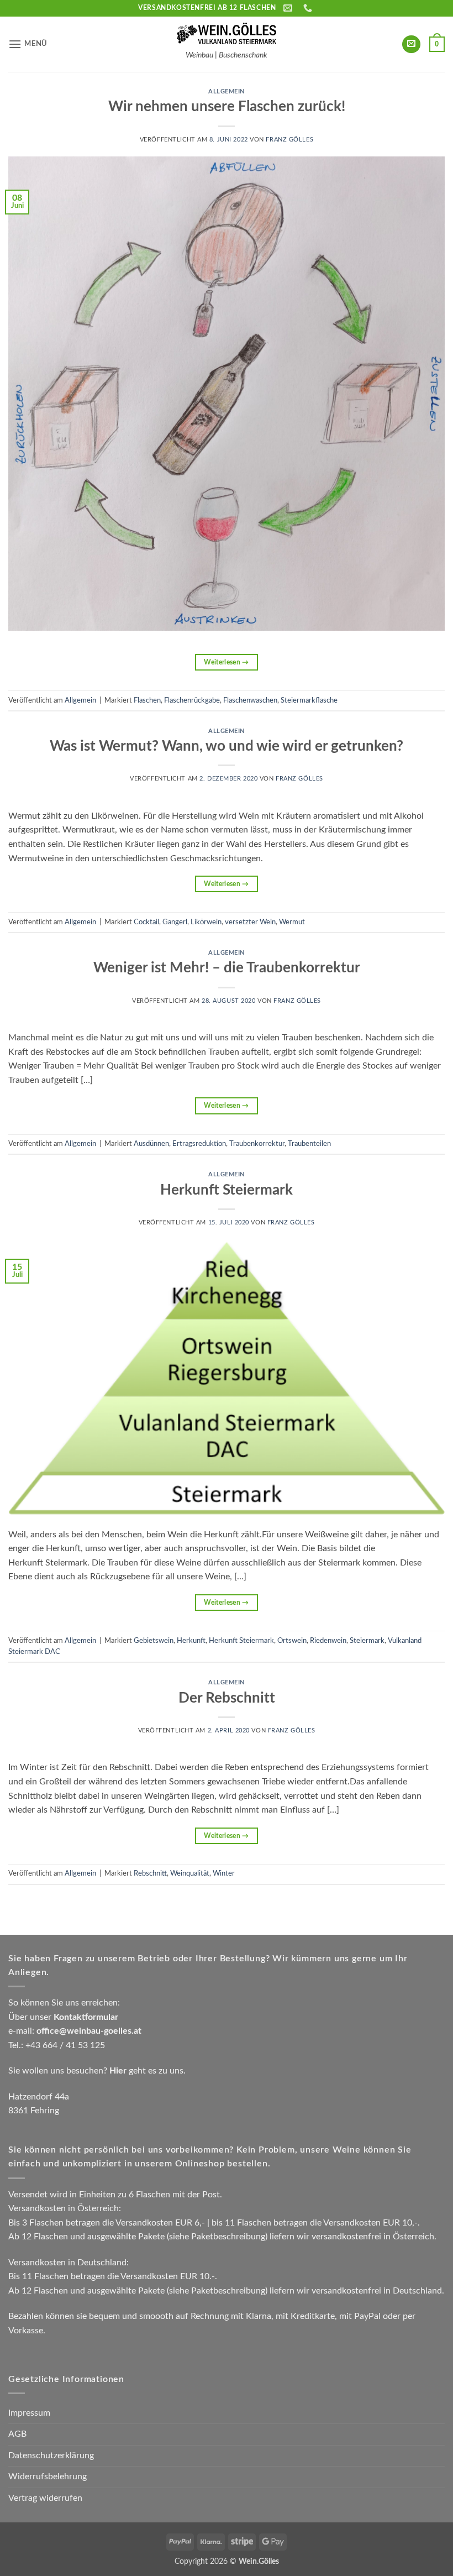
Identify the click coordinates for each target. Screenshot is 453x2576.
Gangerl (175, 922)
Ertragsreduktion (199, 1144)
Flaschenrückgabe (192, 700)
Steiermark (367, 1641)
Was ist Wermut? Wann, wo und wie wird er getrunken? (227, 746)
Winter (224, 1873)
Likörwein (206, 922)
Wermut (292, 922)
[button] (28, 44)
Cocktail (146, 922)
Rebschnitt (150, 1873)
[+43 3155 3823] (309, 8)
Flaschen (147, 700)
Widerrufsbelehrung (48, 2476)
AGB (17, 2434)
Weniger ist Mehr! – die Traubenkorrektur (227, 968)
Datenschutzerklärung (51, 2455)
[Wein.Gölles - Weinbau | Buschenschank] (227, 34)
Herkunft (191, 1641)
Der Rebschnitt (227, 1698)
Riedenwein (328, 1641)
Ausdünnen (151, 1144)
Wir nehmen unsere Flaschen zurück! (227, 107)
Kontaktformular (86, 2017)
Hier (118, 2071)
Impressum (29, 2413)
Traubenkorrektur (257, 1144)
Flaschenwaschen (250, 700)
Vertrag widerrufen (45, 2498)
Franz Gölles (289, 140)
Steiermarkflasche (309, 700)
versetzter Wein (250, 922)
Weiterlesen (227, 662)
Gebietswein (154, 1641)
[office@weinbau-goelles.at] (289, 8)
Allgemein (227, 91)
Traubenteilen (309, 1144)
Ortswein (292, 1641)
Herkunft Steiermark (227, 1190)
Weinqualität (190, 1873)
